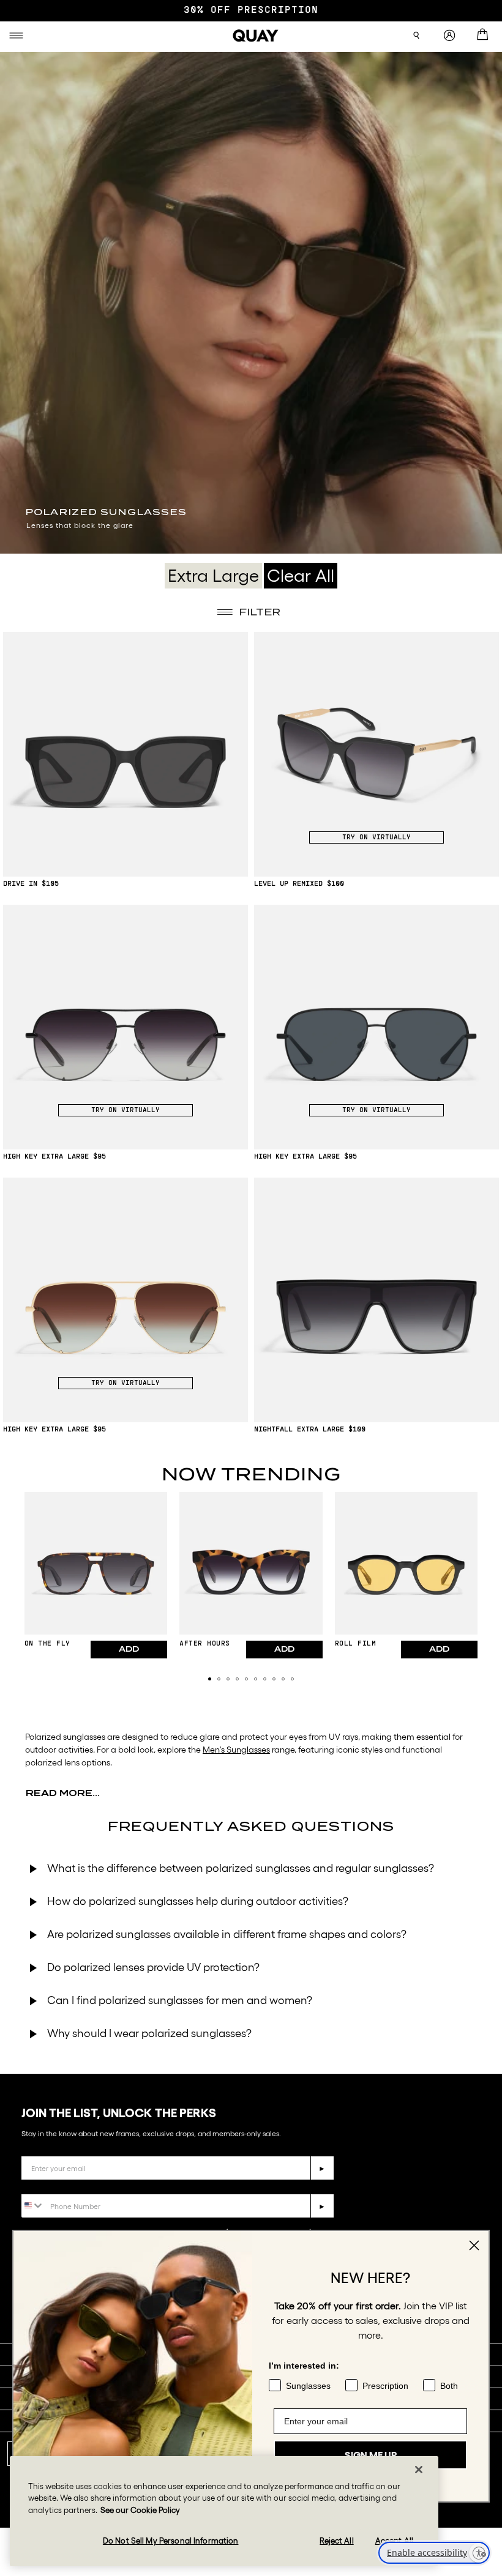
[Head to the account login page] (449, 36)
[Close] (419, 2470)
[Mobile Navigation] (18, 35)
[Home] (256, 35)
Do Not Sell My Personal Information (171, 2541)
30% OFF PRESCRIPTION (251, 10)
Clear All (301, 576)
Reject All (336, 2541)
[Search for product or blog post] (416, 35)
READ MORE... (63, 1793)
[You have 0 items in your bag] (485, 35)
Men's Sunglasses (236, 1750)
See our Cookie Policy (140, 2510)
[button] (210, 1679)
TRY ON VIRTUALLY (376, 837)
